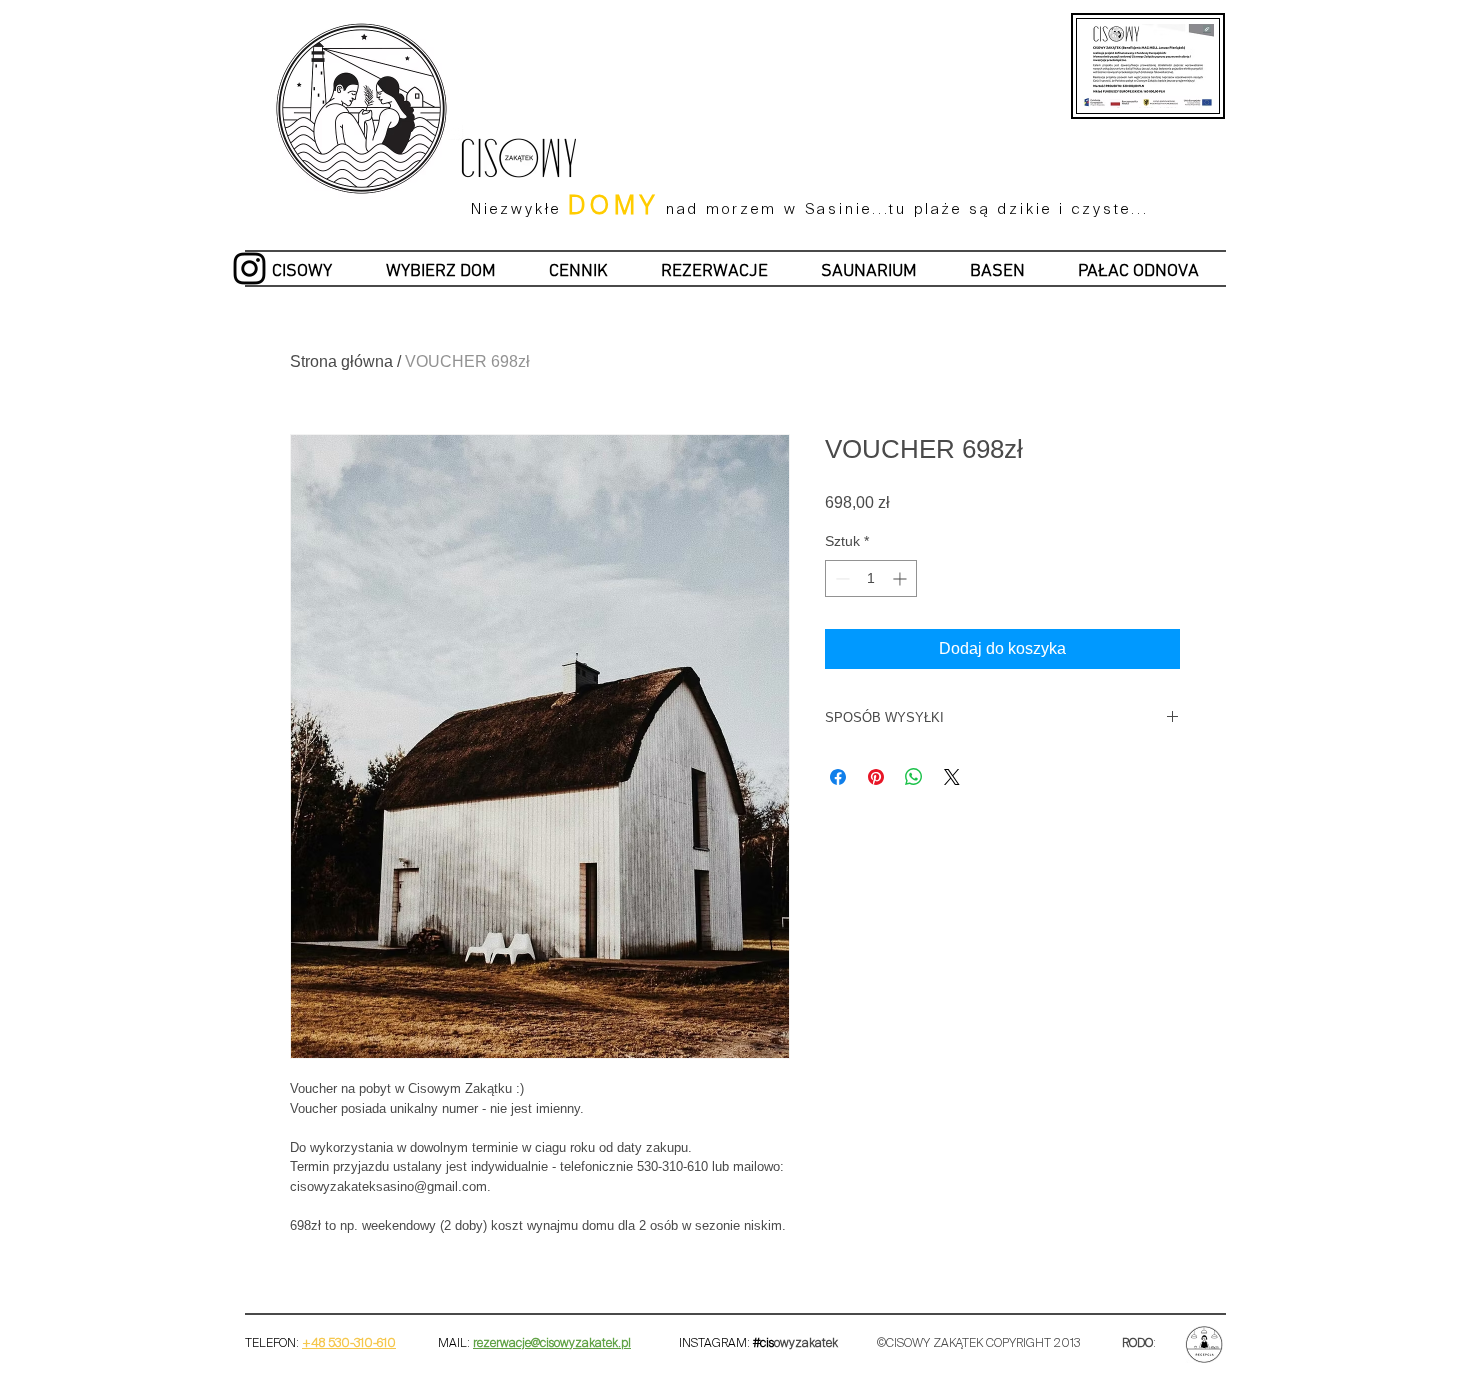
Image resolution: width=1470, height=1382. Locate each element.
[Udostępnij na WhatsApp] (914, 777)
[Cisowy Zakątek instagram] (249, 268)
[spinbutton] (871, 578)
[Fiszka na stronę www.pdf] (1206, 30)
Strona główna (341, 361)
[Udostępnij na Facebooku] (838, 777)
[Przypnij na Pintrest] (876, 777)
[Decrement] (840, 578)
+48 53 (321, 1344)
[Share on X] (952, 777)
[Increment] (901, 578)
